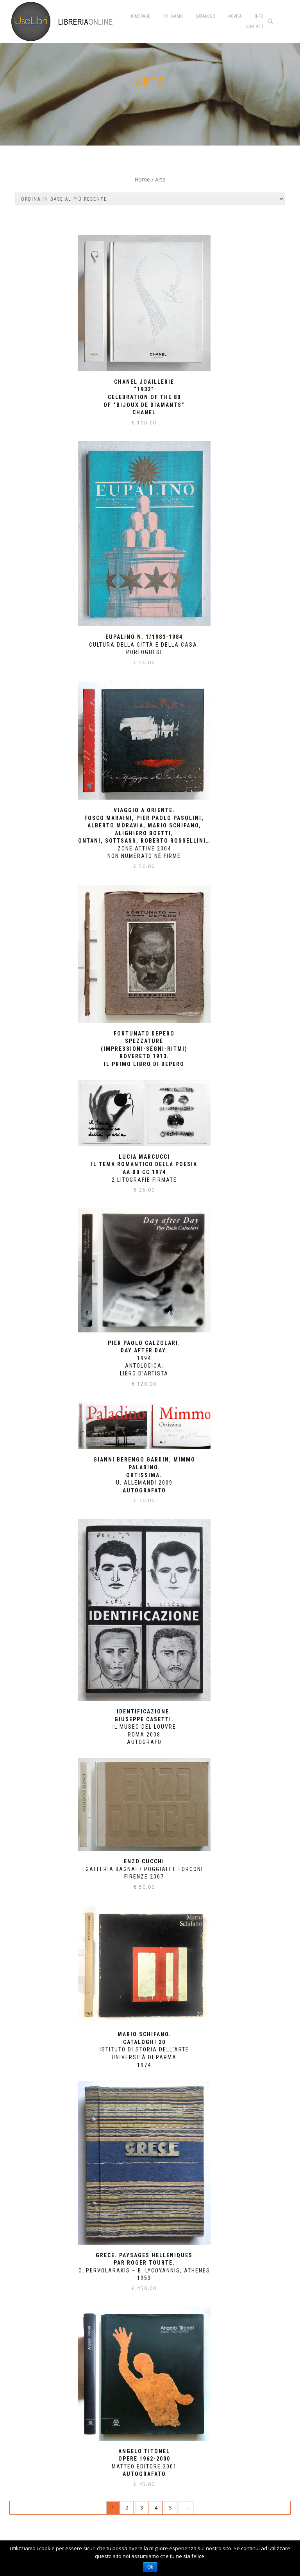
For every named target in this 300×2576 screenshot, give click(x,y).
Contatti (255, 26)
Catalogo (205, 16)
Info (259, 16)
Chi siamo (173, 16)
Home (142, 179)
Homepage (140, 16)
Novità (235, 16)
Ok (150, 2567)
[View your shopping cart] (284, 21)
